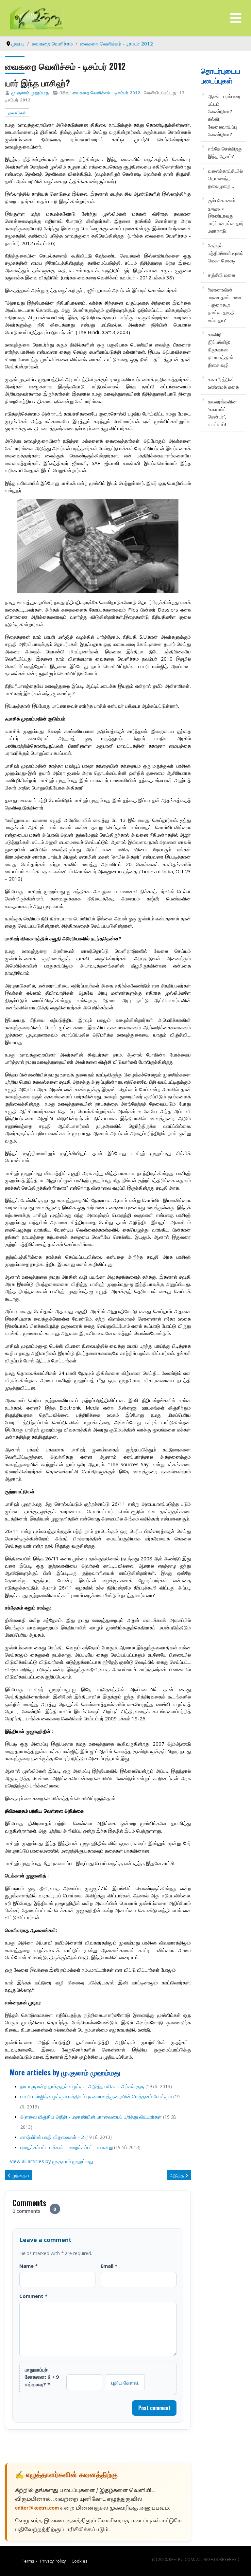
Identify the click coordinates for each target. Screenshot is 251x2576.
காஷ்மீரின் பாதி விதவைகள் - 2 (52, 2137)
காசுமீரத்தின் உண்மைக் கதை (223, 383)
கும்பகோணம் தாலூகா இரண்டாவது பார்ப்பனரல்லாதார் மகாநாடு (226, 215)
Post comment (154, 2408)
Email (109, 2266)
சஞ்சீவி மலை (221, 275)
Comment (33, 2296)
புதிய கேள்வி (125, 2382)
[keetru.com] (36, 17)
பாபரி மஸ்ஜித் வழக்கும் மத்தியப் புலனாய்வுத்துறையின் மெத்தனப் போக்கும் (96, 2096)
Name (28, 2266)
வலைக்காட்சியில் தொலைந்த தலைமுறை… (225, 178)
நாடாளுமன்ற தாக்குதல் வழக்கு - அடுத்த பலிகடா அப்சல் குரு (82, 2086)
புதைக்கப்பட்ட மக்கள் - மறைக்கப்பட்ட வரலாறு (67, 2147)
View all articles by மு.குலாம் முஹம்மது (51, 2161)
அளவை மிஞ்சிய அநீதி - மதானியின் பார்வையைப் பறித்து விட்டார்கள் (91, 2117)
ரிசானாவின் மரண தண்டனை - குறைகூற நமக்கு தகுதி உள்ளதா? (225, 305)
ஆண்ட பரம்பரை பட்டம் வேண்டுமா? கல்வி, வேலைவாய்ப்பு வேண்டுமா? (224, 115)
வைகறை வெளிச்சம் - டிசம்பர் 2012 (106, 93)
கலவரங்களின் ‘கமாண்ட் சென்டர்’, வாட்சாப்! (222, 413)
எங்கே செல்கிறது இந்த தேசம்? (225, 152)
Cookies (80, 2561)
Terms (28, 2561)
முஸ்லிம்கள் (17, 113)
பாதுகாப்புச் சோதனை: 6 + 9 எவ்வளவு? (42, 2377)
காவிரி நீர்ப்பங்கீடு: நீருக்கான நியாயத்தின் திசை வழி (221, 350)
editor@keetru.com (37, 2508)
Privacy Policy (53, 2561)
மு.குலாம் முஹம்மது (31, 93)
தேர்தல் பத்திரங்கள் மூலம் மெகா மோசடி (226, 253)
